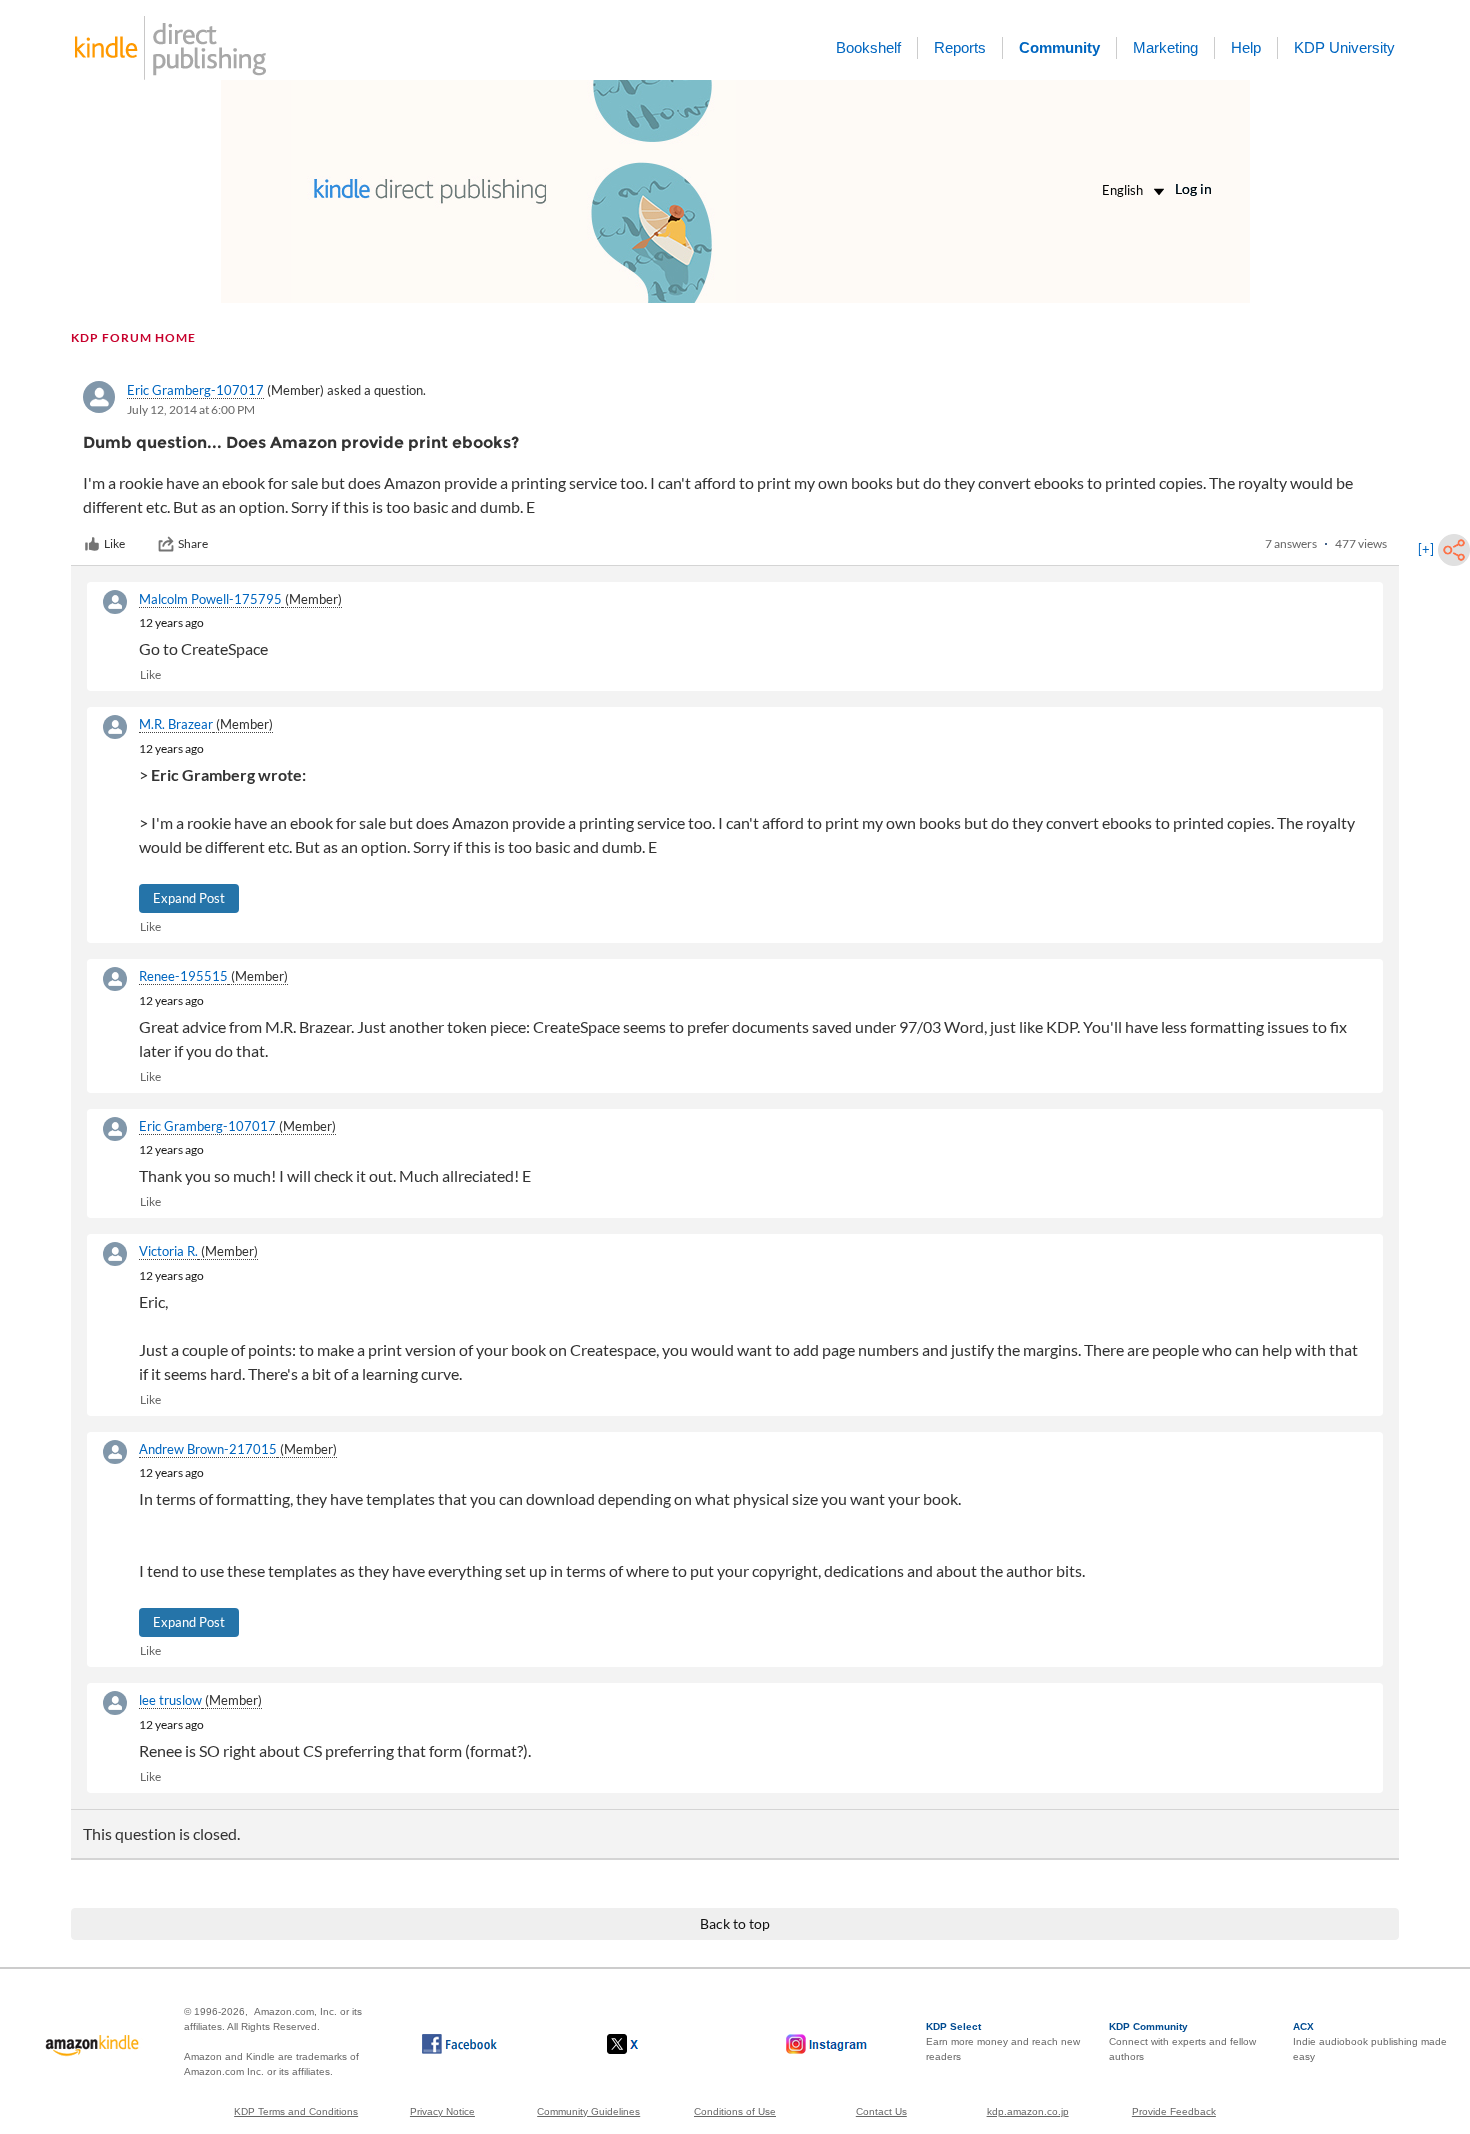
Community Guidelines (588, 2111)
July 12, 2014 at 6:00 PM (191, 409)
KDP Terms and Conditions (296, 2111)
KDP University (1344, 47)
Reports (960, 47)
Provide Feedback (1174, 2111)
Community (1059, 47)
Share (193, 543)
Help (1246, 47)
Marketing (1165, 47)
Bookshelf (868, 47)
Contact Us (881, 2111)
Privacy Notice (442, 2111)
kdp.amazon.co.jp (1028, 2111)
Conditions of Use (735, 2111)
